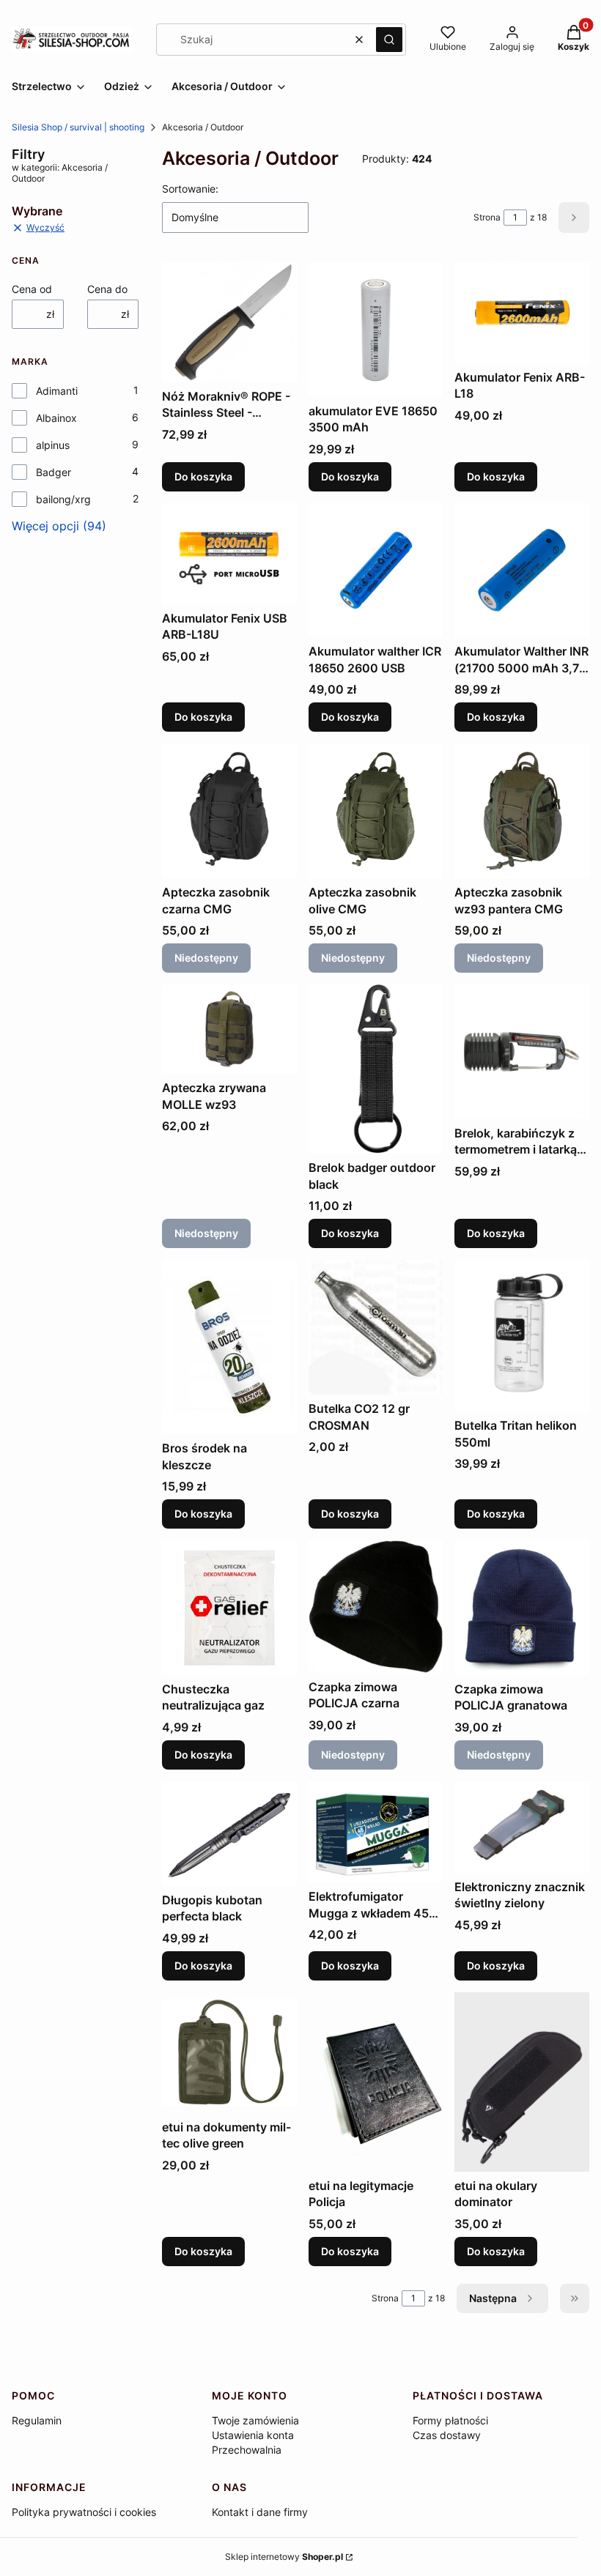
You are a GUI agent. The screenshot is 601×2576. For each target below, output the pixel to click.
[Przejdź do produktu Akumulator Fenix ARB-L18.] (522, 313)
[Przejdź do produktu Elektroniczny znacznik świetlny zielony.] (522, 1827)
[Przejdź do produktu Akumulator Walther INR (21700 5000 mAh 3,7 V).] (522, 571)
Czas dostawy (447, 2435)
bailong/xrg (63, 499)
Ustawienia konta (253, 2435)
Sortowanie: (190, 189)
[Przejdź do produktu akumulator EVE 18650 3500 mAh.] (376, 330)
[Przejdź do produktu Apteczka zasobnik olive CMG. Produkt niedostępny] (376, 811)
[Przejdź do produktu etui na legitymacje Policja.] (376, 2082)
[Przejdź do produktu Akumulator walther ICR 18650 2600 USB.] (376, 571)
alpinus (53, 445)
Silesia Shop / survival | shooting (78, 127)
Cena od (32, 289)
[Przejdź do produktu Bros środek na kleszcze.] (229, 1347)
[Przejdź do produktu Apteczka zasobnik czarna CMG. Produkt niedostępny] (229, 811)
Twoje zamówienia (255, 2420)
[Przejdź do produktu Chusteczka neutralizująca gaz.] (229, 1608)
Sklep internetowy (284, 2557)
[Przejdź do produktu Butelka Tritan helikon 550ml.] (522, 1336)
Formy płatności (450, 2420)
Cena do (107, 289)
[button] (389, 40)
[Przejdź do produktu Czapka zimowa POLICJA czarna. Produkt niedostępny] (376, 1607)
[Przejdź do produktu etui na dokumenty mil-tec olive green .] (229, 2053)
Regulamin (37, 2420)
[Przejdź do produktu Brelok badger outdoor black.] (376, 1069)
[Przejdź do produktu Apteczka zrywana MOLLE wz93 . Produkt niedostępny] (229, 1029)
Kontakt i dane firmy (260, 2512)
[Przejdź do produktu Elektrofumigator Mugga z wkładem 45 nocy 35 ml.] (376, 1832)
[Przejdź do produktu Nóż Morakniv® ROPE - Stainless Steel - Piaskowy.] (229, 322)
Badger (54, 472)
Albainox (56, 418)
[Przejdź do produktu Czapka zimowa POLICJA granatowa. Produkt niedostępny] (522, 1608)
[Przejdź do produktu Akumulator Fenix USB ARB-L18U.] (229, 554)
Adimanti (57, 391)
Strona (487, 217)
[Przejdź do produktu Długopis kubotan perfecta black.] (229, 1834)
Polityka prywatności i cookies (84, 2512)
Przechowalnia (247, 2450)
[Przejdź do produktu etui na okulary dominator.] (522, 2082)
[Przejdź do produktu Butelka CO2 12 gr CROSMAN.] (376, 1327)
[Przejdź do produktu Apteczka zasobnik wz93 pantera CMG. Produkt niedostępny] (522, 811)
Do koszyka (203, 476)
